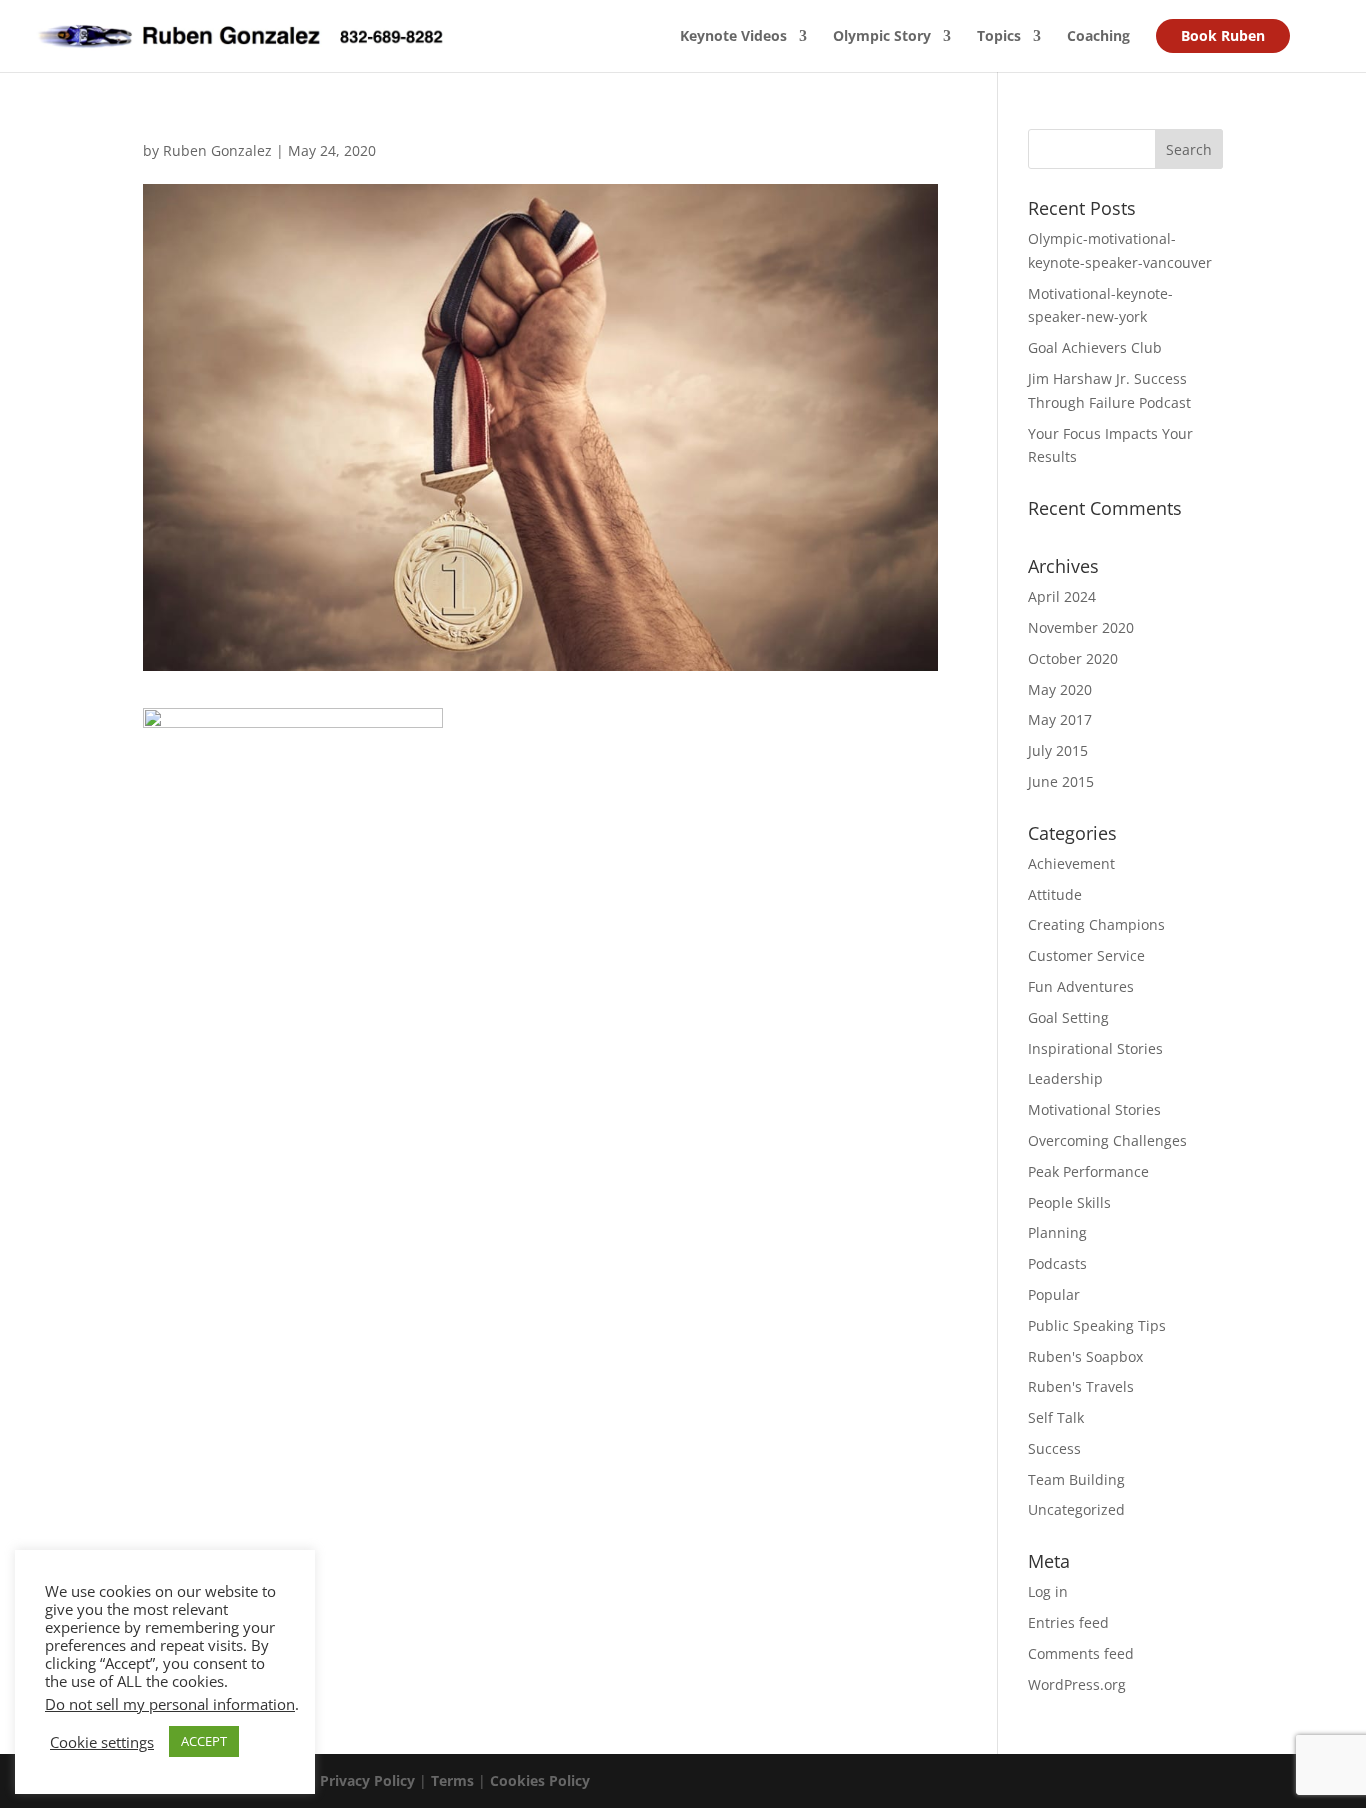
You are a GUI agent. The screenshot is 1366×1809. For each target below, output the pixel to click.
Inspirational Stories (1095, 1048)
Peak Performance (1088, 1171)
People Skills (1069, 1202)
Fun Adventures (1081, 986)
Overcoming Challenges (1107, 1140)
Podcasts (1057, 1263)
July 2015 (1058, 750)
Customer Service (1086, 955)
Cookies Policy (540, 1780)
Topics (999, 37)
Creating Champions (1096, 924)
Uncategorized (1076, 1509)
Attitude (1055, 894)
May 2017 (1060, 719)
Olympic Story (882, 37)
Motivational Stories (1094, 1109)
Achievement (1071, 863)
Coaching (1098, 37)
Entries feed (1068, 1622)
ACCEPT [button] (204, 1741)
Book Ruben (1223, 35)
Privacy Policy (367, 1780)
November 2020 (1081, 627)
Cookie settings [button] (102, 1742)
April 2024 (1062, 596)
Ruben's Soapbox (1085, 1356)
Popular (1054, 1294)
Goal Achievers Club (1095, 347)
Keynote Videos (733, 37)
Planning (1057, 1232)
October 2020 (1073, 658)
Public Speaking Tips (1097, 1325)
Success (1054, 1448)
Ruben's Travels (1081, 1386)
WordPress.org (1077, 1684)
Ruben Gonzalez (217, 150)
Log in (1048, 1591)
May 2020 (1060, 689)
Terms (452, 1780)
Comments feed (1081, 1653)
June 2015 (1061, 781)
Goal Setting (1068, 1017)
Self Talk (1056, 1417)
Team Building (1076, 1479)
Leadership (1065, 1078)
